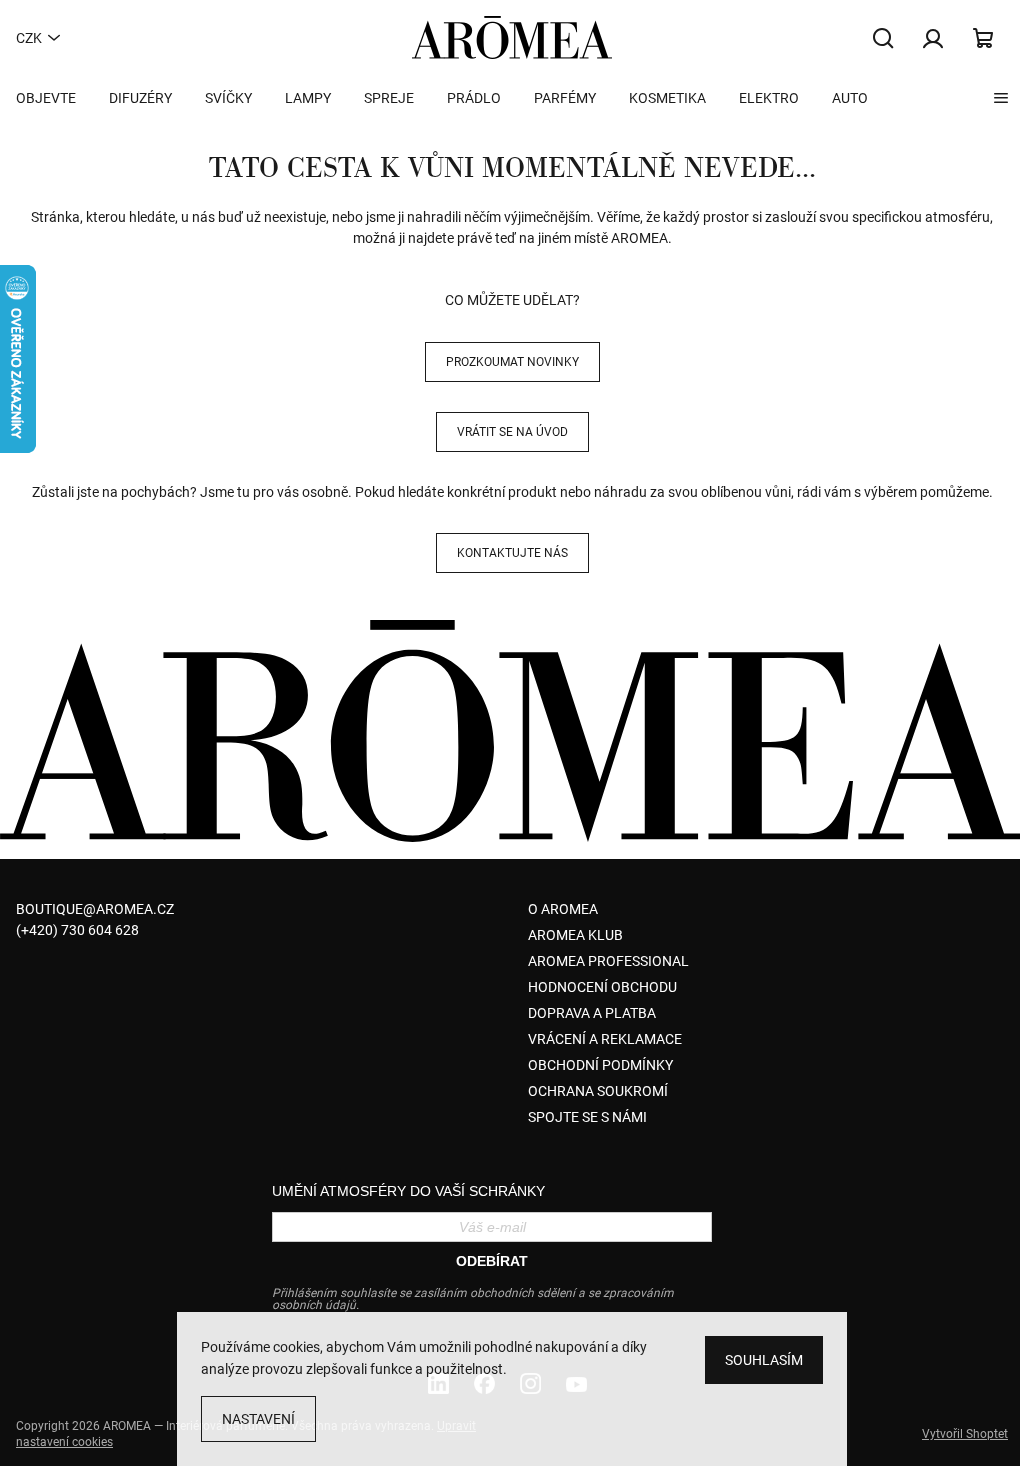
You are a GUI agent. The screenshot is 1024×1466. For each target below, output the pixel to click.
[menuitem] (46, 98)
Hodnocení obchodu (602, 987)
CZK (29, 38)
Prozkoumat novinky (512, 362)
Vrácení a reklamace (605, 1039)
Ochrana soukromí (598, 1091)
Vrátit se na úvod (512, 432)
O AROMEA (563, 909)
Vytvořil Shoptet (965, 1434)
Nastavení (258, 1419)
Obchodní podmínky (600, 1065)
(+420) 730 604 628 (77, 930)
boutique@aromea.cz (95, 909)
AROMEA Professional (608, 961)
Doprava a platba (592, 1013)
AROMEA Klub (575, 935)
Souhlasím (764, 1360)
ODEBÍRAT (492, 1261)
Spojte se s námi (587, 1117)
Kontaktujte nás (512, 553)
